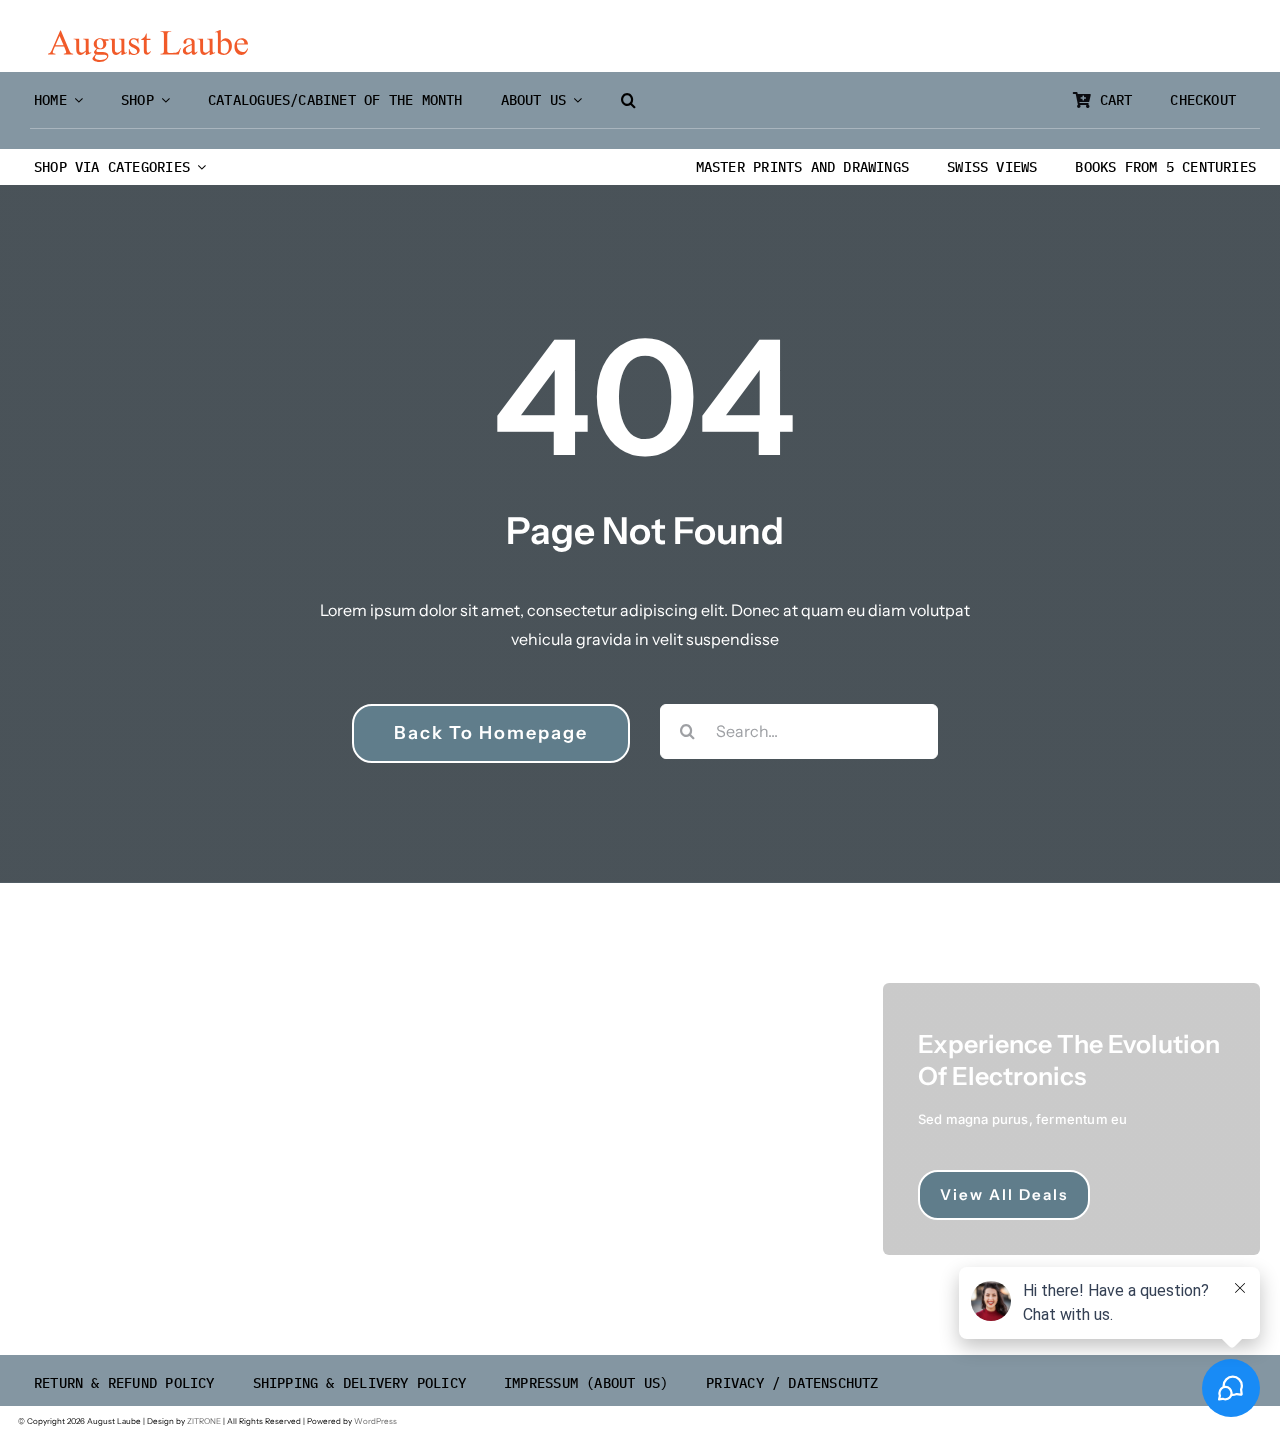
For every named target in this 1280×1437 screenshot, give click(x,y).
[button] (628, 100)
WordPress (375, 1421)
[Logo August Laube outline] (148, 38)
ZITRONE (204, 1421)
